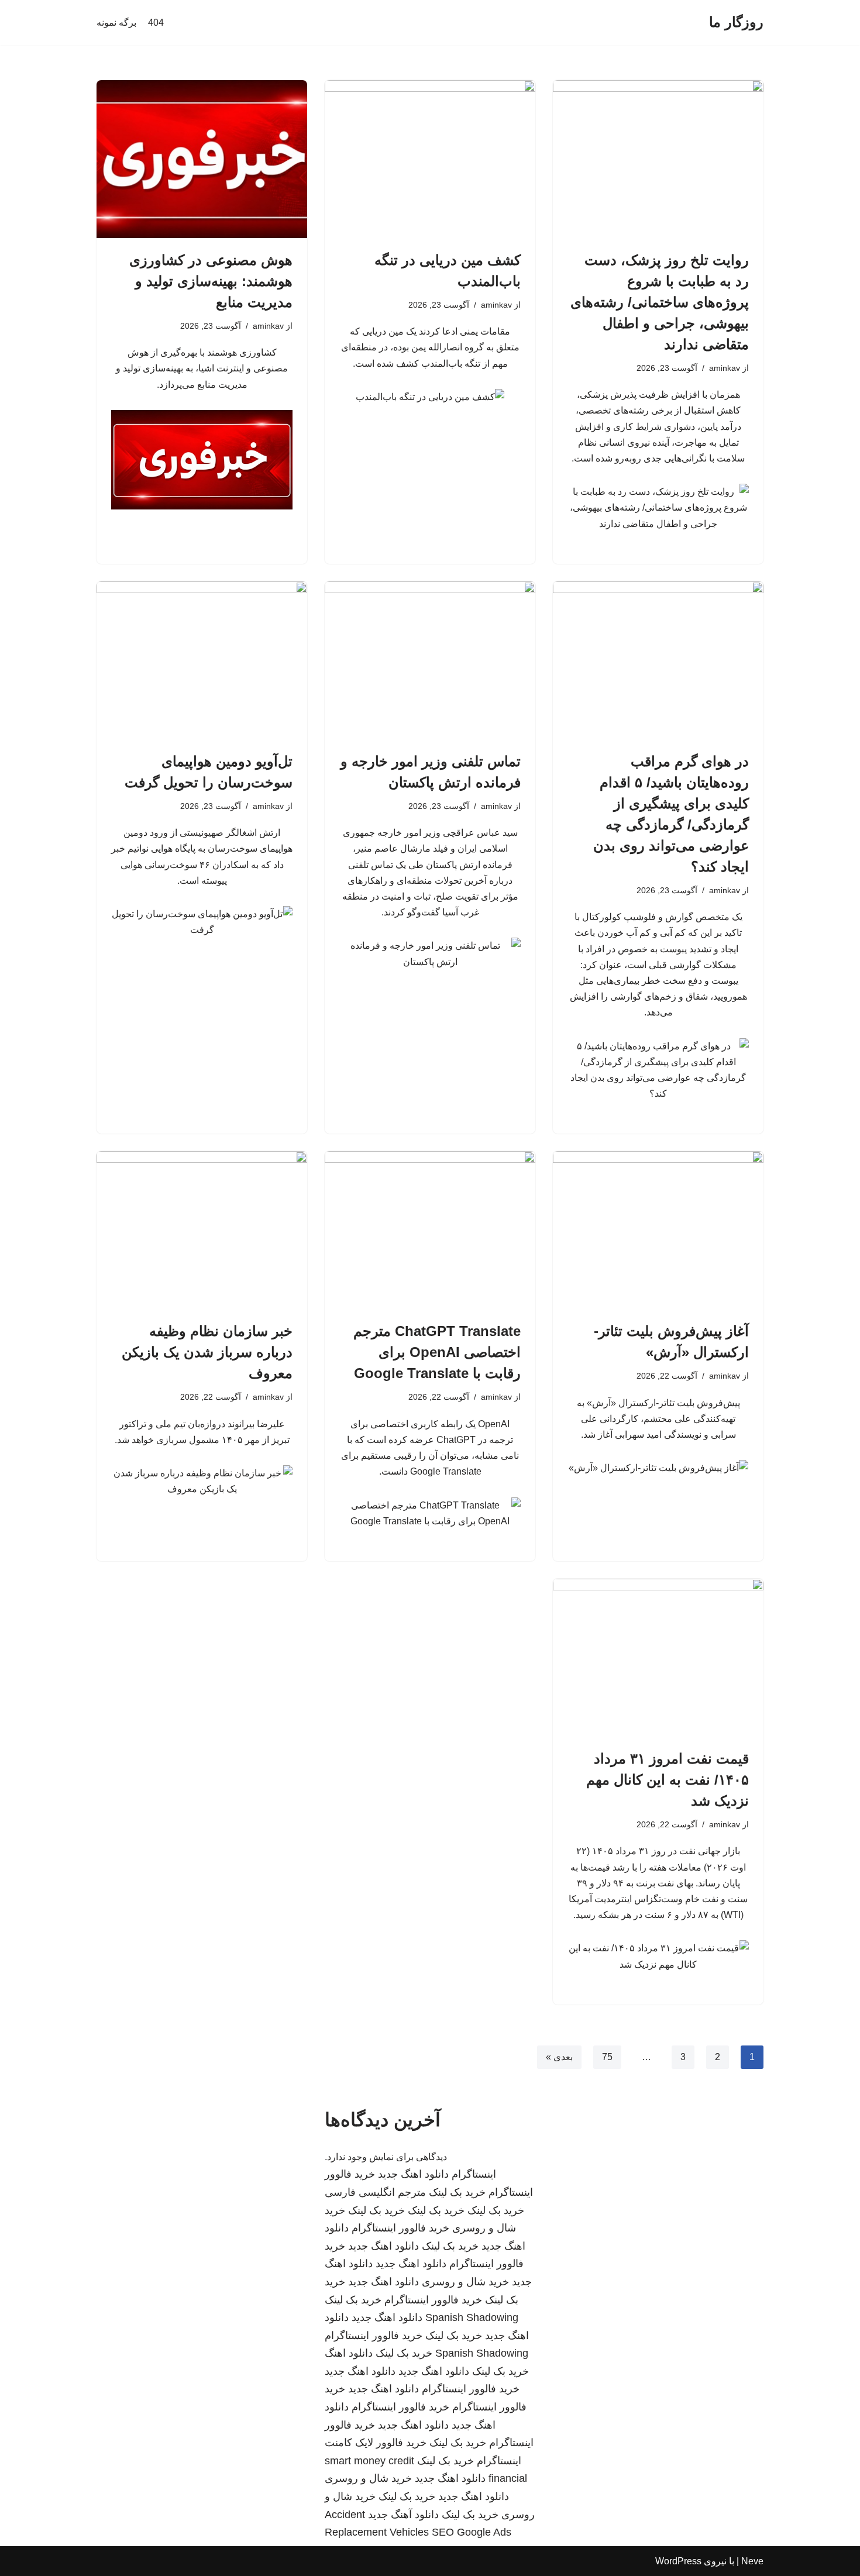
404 (156, 23)
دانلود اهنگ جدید (413, 2174)
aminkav (725, 368)
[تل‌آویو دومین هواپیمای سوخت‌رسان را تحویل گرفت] (202, 660)
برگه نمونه (116, 23)
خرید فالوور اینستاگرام (400, 2228)
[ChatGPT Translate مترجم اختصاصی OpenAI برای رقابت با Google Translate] (430, 1230)
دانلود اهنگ (349, 2353)
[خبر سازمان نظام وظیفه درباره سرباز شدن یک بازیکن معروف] (202, 1230)
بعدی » (559, 2057)
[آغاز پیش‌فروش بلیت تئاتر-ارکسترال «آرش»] (658, 1230)
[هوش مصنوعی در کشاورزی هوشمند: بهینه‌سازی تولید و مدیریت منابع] (202, 159)
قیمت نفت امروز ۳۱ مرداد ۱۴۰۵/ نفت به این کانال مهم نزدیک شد (668, 1780)
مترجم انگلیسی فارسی (375, 2192)
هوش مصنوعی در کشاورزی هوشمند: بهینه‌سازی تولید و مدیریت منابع (211, 281)
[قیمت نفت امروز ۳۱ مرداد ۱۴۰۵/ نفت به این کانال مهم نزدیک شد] (658, 1658)
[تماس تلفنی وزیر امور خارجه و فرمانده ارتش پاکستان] (430, 660)
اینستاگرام (474, 2174)
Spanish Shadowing (472, 2317)
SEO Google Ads (472, 2532)
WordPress (678, 2561)
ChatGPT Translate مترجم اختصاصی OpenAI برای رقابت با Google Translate (437, 1352)
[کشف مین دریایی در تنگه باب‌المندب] (430, 159)
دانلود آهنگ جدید (403, 2515)
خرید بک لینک (457, 2192)
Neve (752, 2561)
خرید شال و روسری (465, 2282)
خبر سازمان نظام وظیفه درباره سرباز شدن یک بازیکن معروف (207, 1352)
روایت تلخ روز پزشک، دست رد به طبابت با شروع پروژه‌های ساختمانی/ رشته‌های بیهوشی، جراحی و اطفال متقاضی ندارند (660, 302)
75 (607, 2057)
